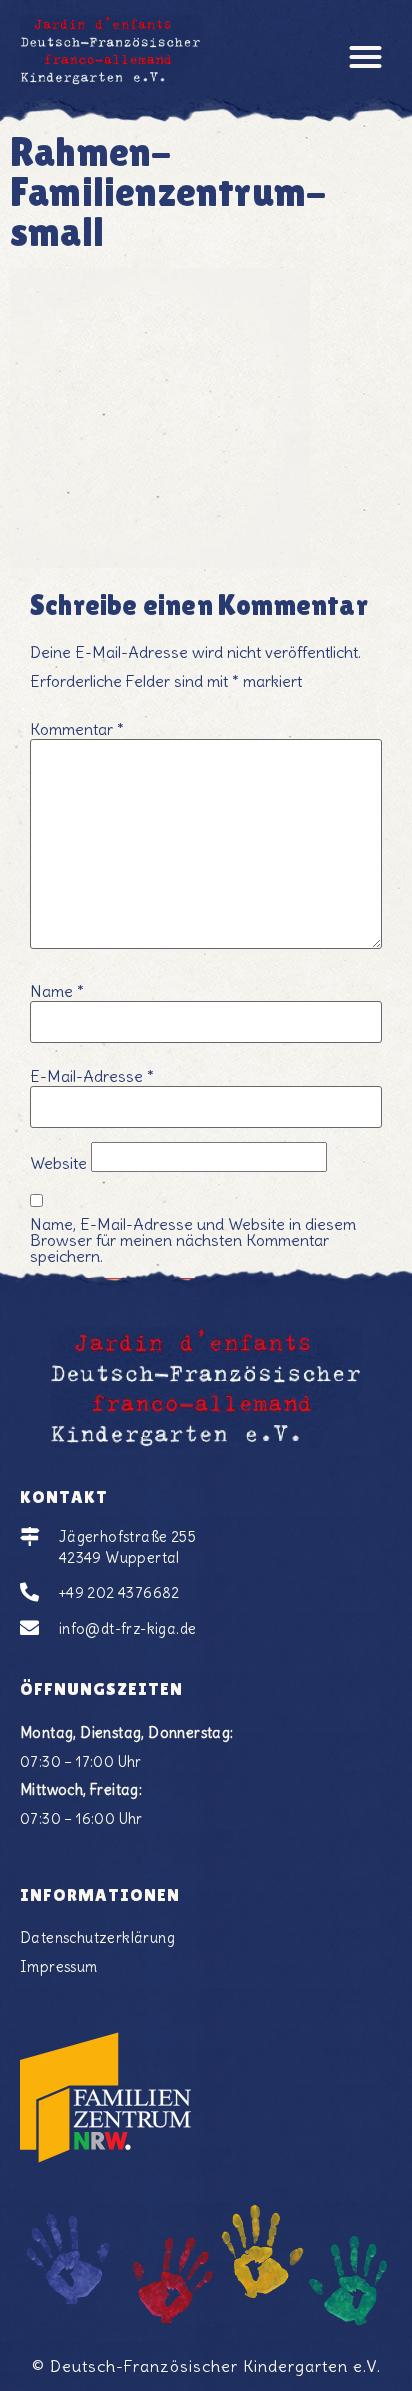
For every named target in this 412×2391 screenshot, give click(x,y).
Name (57, 991)
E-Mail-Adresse (92, 1076)
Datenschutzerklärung (97, 1938)
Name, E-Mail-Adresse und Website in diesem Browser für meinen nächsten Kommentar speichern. (193, 1240)
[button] (366, 56)
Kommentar (77, 729)
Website (58, 1163)
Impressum (59, 1967)
